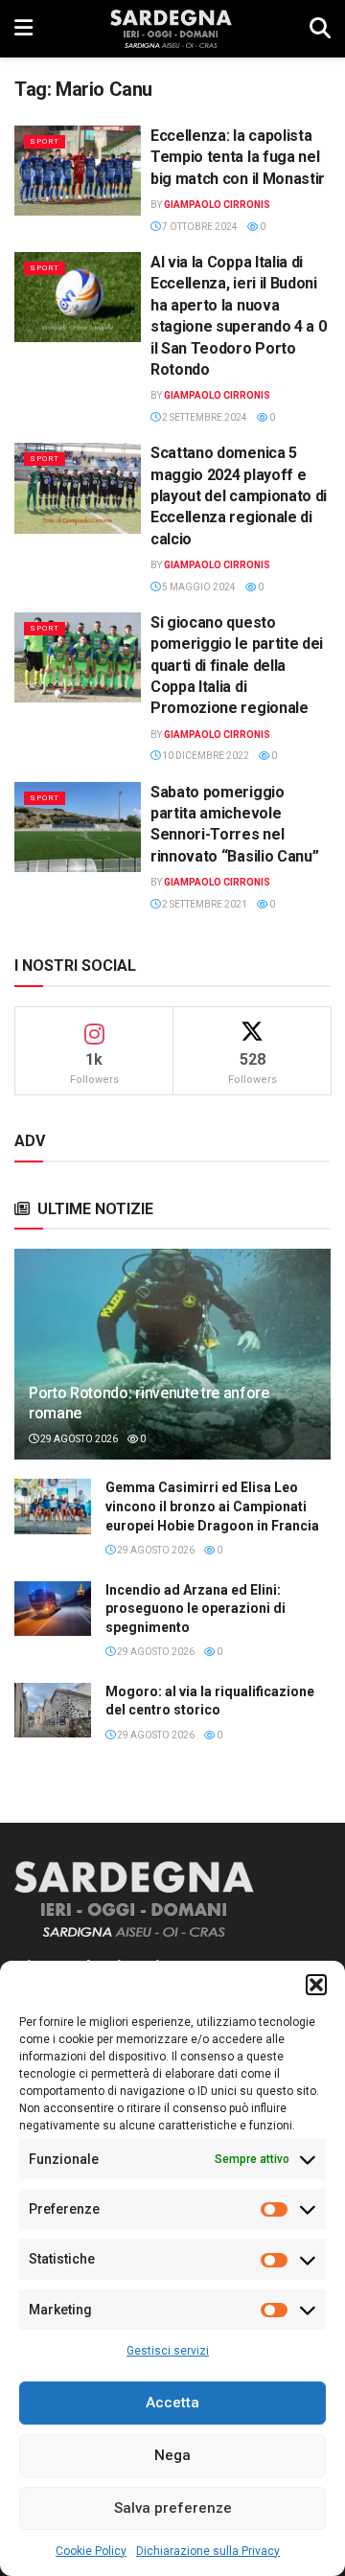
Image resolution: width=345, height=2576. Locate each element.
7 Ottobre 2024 (199, 227)
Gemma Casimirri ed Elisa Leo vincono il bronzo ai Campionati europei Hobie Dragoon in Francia (212, 1506)
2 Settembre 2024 (204, 417)
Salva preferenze (173, 2508)
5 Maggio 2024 (198, 587)
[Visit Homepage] (171, 29)
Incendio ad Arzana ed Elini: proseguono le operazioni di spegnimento (195, 1609)
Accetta (172, 2403)
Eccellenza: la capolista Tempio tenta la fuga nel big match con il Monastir (238, 157)
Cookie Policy (91, 2551)
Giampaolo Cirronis (217, 205)
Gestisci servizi (168, 2351)
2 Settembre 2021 (204, 904)
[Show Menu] (23, 29)
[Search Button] (320, 29)
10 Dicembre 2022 (205, 756)
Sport (45, 141)
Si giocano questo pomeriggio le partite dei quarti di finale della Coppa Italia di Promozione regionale (237, 666)
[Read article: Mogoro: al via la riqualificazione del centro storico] (53, 1710)
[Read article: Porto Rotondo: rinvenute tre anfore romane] (172, 1362)
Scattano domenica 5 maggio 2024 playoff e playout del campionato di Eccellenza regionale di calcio (239, 496)
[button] (316, 1985)
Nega (172, 2455)
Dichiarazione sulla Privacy (208, 2551)
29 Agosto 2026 (78, 1439)
